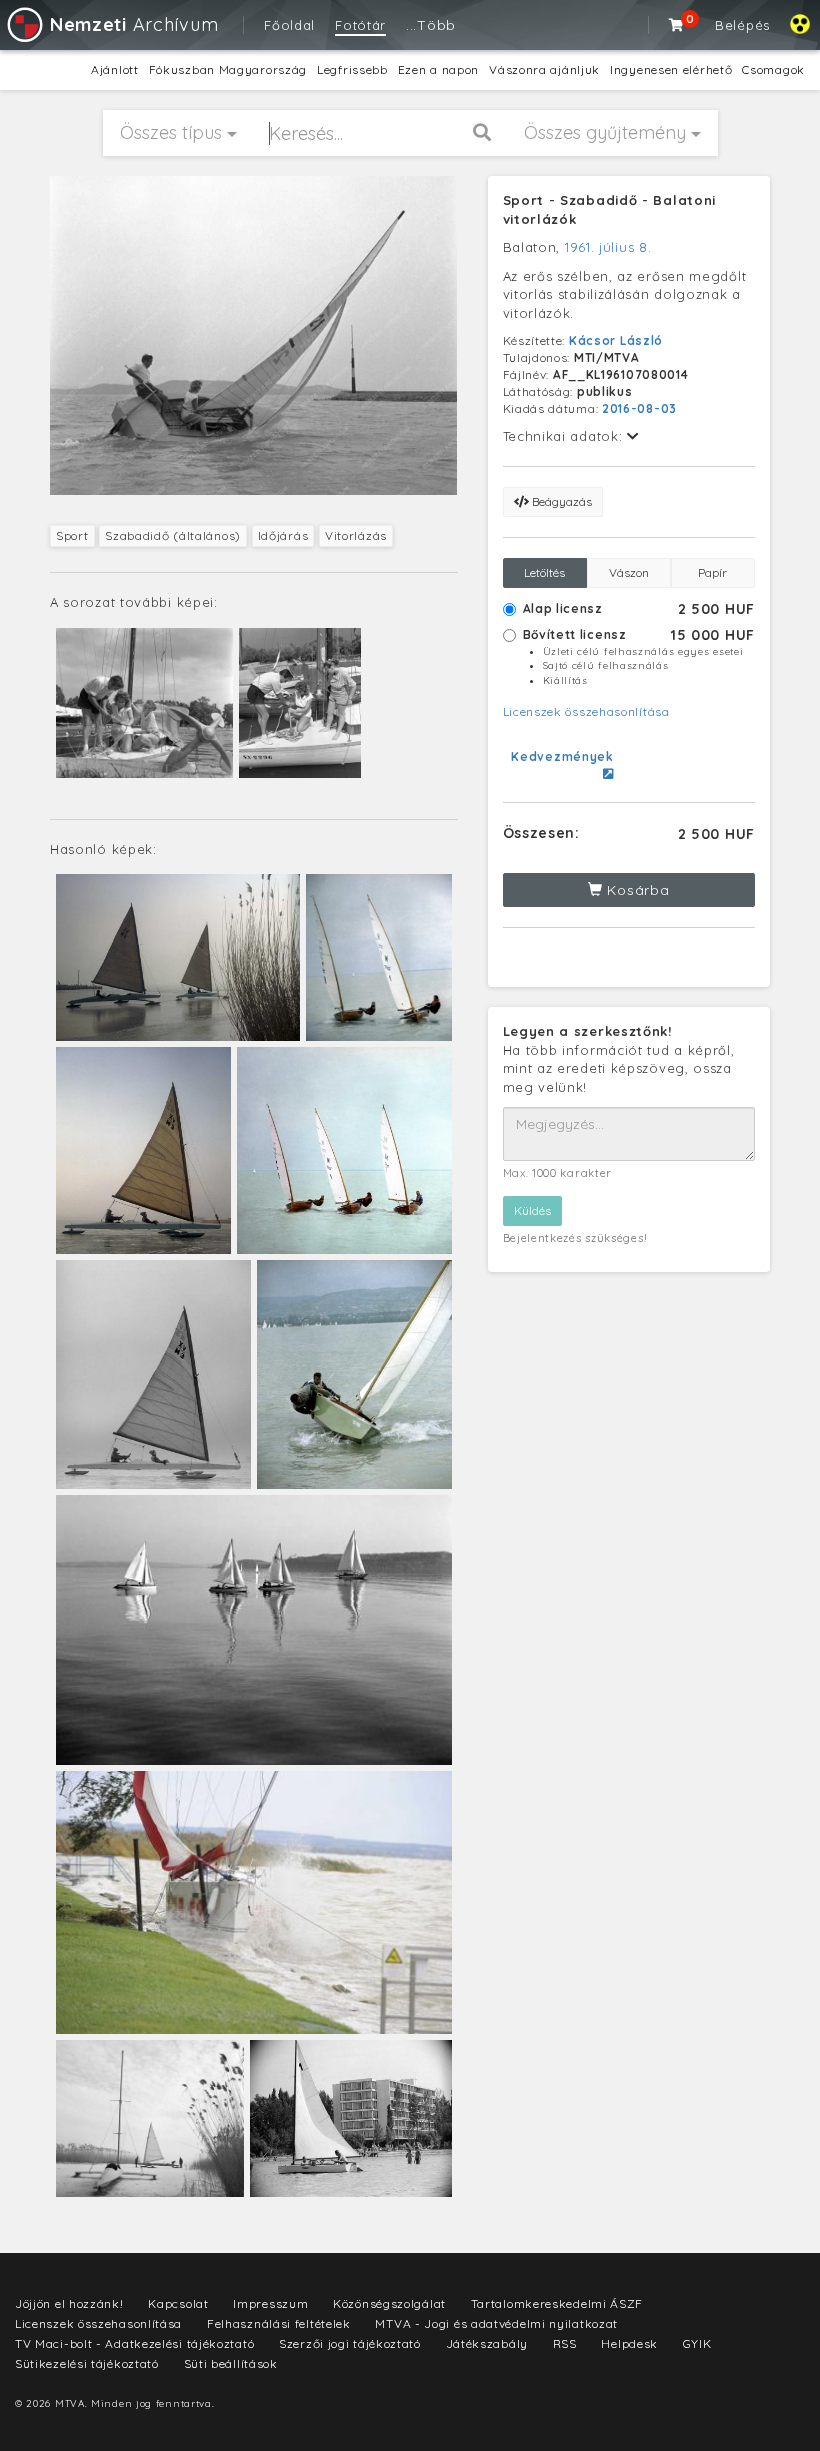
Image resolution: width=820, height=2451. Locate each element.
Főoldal (289, 25)
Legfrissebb (352, 69)
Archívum (134, 24)
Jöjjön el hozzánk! (69, 2303)
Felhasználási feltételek (279, 2323)
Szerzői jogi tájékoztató (350, 2343)
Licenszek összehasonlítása (586, 711)
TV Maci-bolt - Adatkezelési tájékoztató (134, 2343)
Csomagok (773, 69)
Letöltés (544, 572)
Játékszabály (487, 2343)
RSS (565, 2343)
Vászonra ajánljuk (544, 69)
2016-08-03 (639, 408)
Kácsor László (616, 340)
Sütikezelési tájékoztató (87, 2363)
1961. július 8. (608, 247)
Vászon (629, 572)
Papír (712, 572)
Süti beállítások (231, 2363)
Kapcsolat (178, 2303)
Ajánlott (115, 69)
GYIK (697, 2343)
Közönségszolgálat (389, 2303)
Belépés (742, 25)
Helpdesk (629, 2343)
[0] (677, 25)
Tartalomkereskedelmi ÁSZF (557, 2303)
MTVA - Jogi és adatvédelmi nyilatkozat (496, 2323)
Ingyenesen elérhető (671, 69)
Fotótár (360, 25)
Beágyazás (560, 501)
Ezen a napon (438, 69)
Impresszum (270, 2303)
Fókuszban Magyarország (228, 69)
